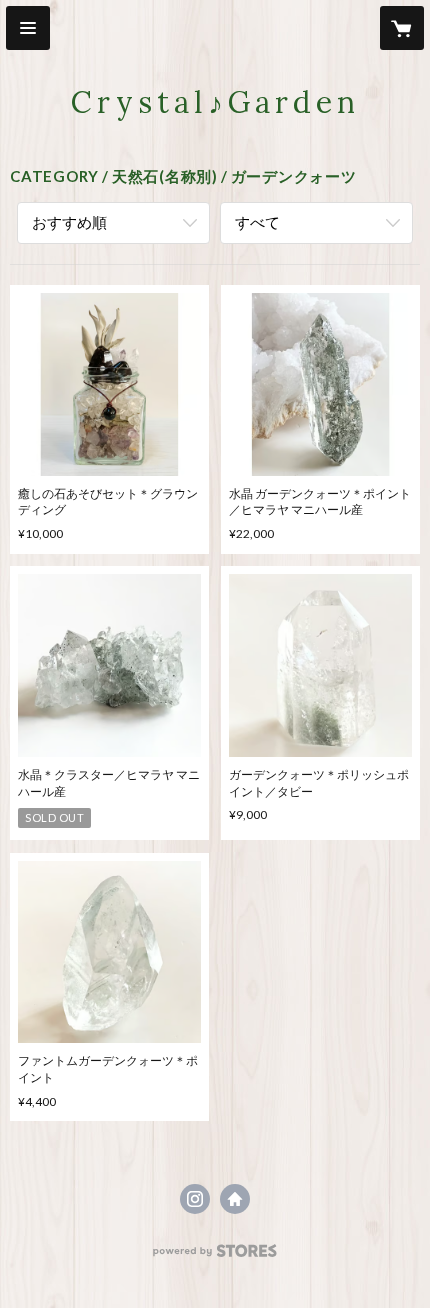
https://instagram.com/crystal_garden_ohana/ (195, 1199)
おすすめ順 (69, 222)
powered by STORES (215, 1256)
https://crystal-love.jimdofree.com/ (235, 1199)
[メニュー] (28, 28)
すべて (257, 222)
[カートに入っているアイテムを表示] (402, 28)
